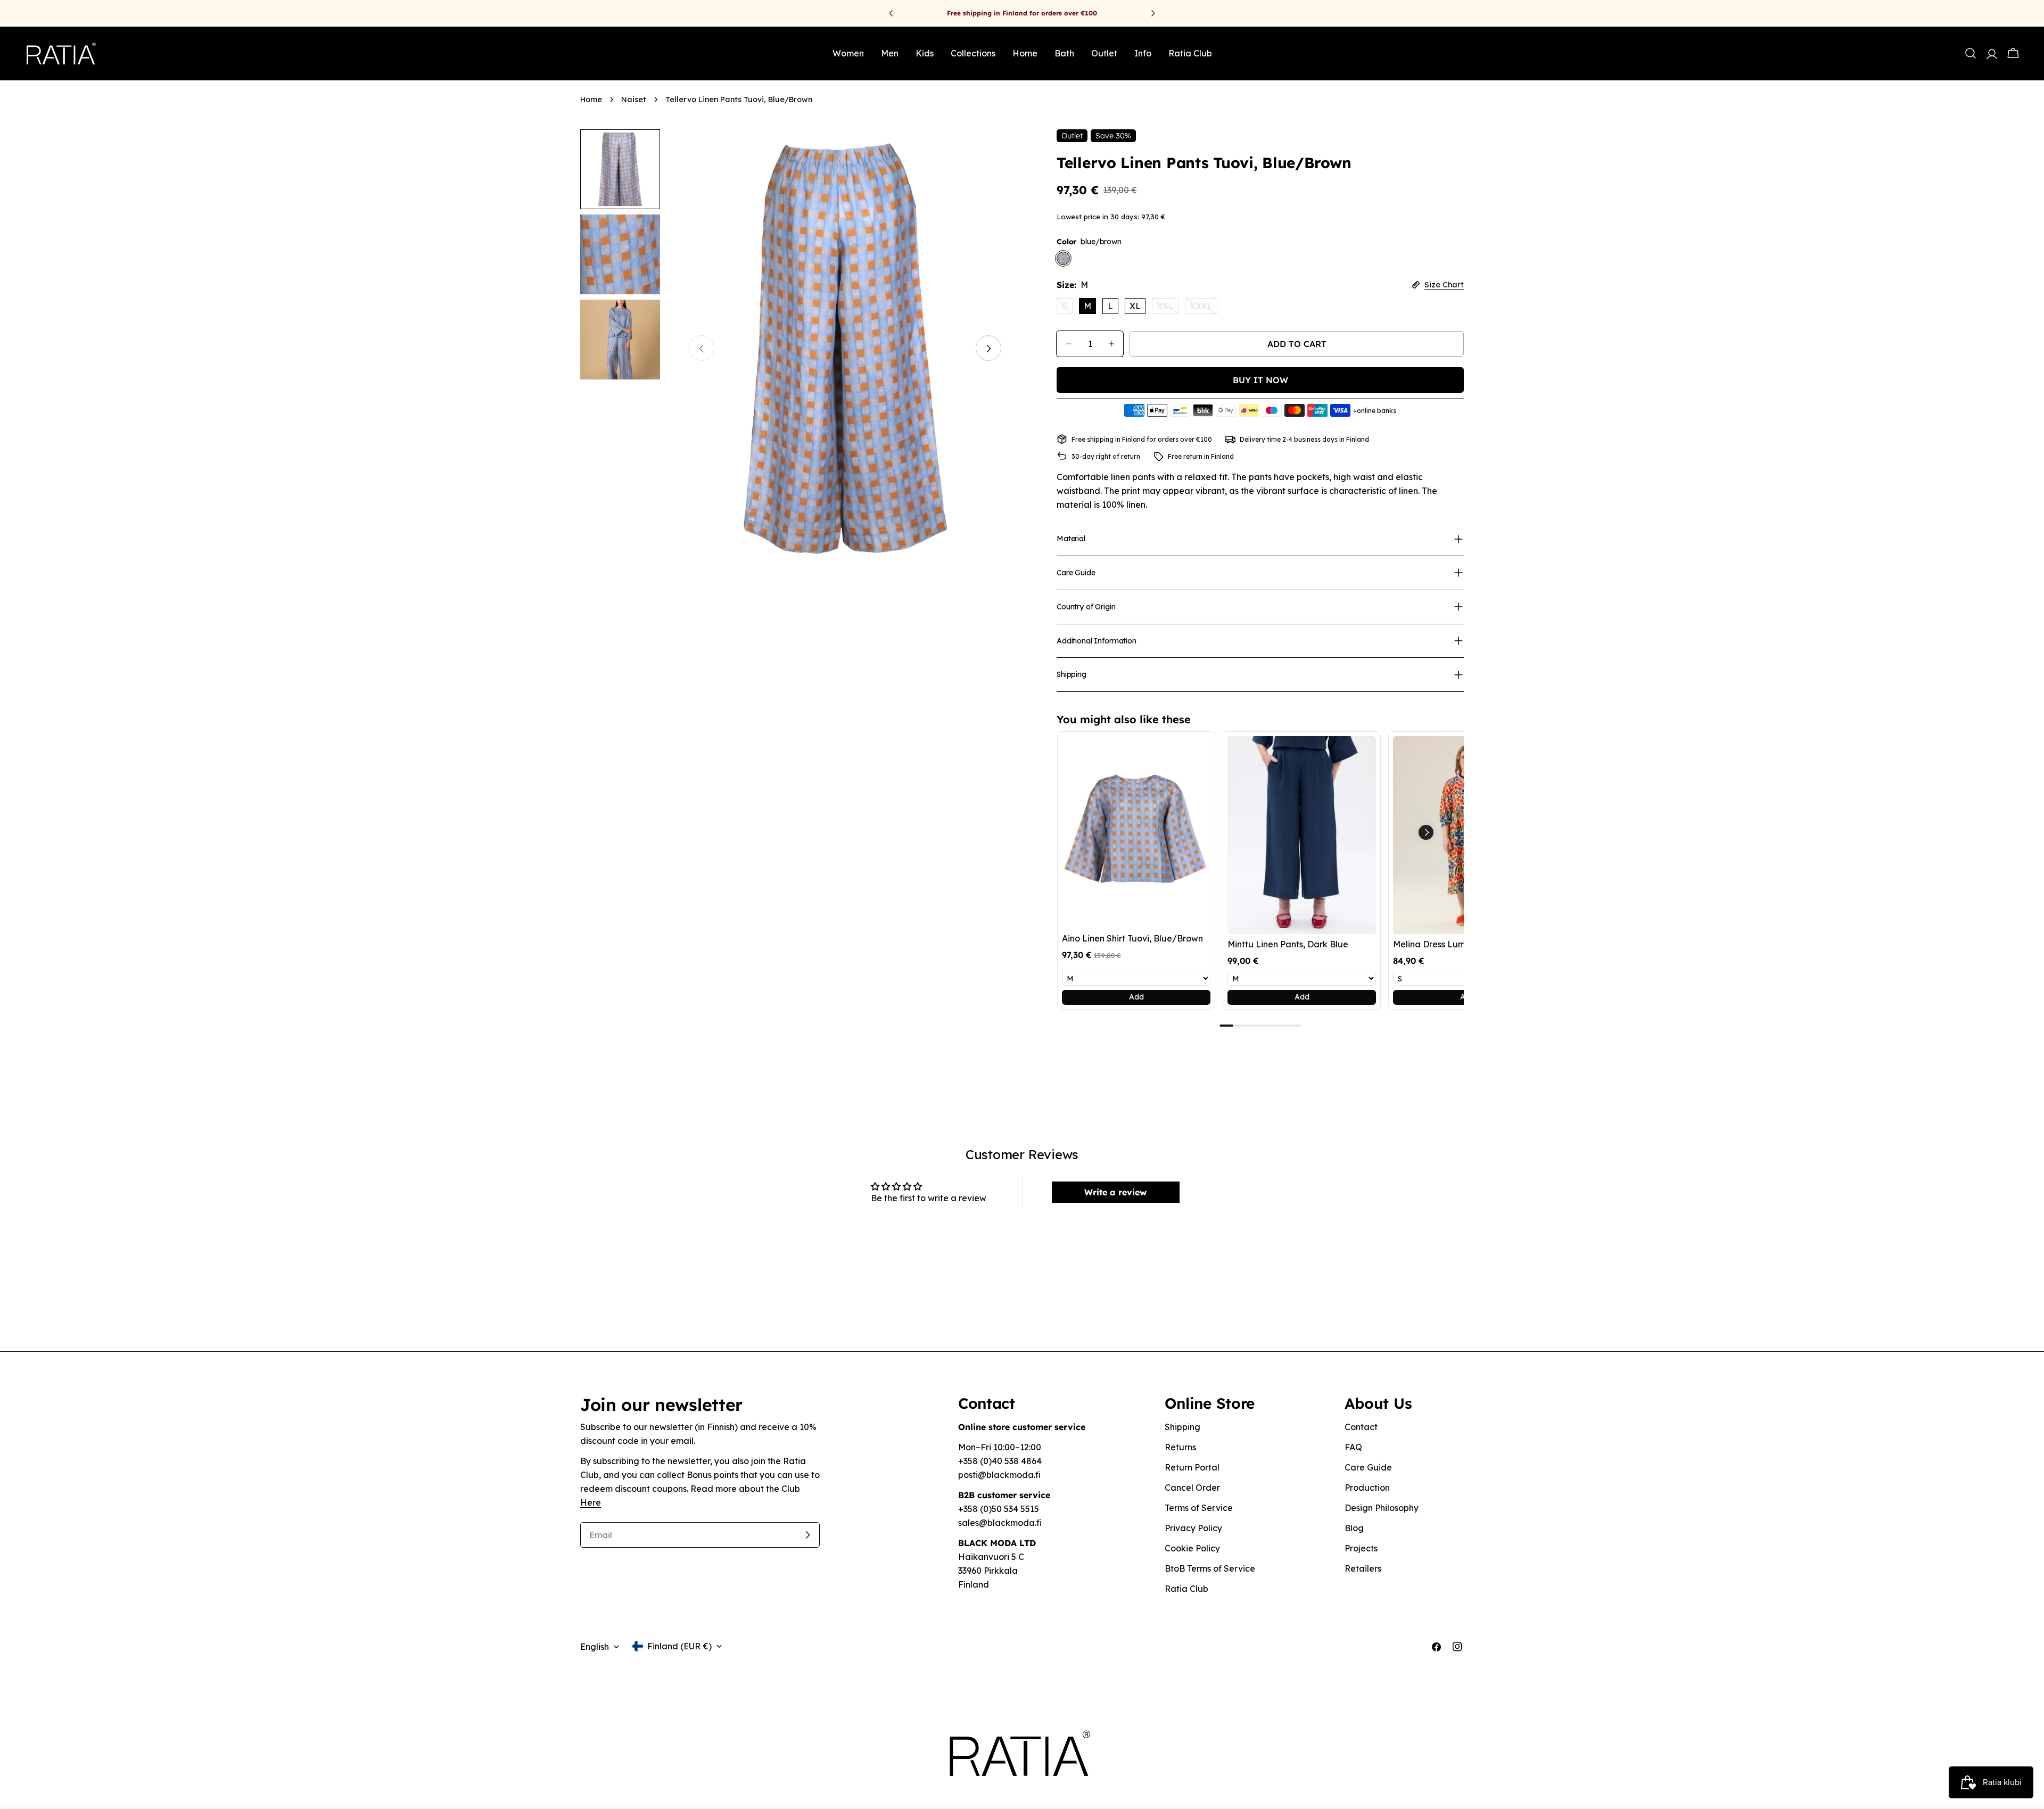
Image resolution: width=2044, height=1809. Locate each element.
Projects (1361, 1548)
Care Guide (1368, 1467)
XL (1135, 306)
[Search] (1971, 53)
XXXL (1204, 307)
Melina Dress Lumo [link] (1432, 944)
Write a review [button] (1115, 1192)
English (595, 1647)
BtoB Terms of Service (1210, 1568)
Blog (1354, 1528)
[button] (1426, 832)
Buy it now (1260, 380)
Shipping (1182, 1427)
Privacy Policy (1193, 1528)
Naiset (634, 100)
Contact (1361, 1427)
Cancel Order (1192, 1488)
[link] (1136, 832)
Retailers (1363, 1568)
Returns (1180, 1447)
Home (591, 100)
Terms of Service (1199, 1508)
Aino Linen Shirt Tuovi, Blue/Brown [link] (1132, 938)
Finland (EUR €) (679, 1646)
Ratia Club (1186, 1589)
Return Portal (1192, 1467)
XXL (1168, 307)
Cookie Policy (1192, 1548)
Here (591, 1502)
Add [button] (1136, 997)
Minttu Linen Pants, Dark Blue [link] (1288, 944)
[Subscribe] (807, 1535)
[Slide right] (988, 349)
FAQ (1353, 1447)
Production (1367, 1488)
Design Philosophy (1382, 1508)
